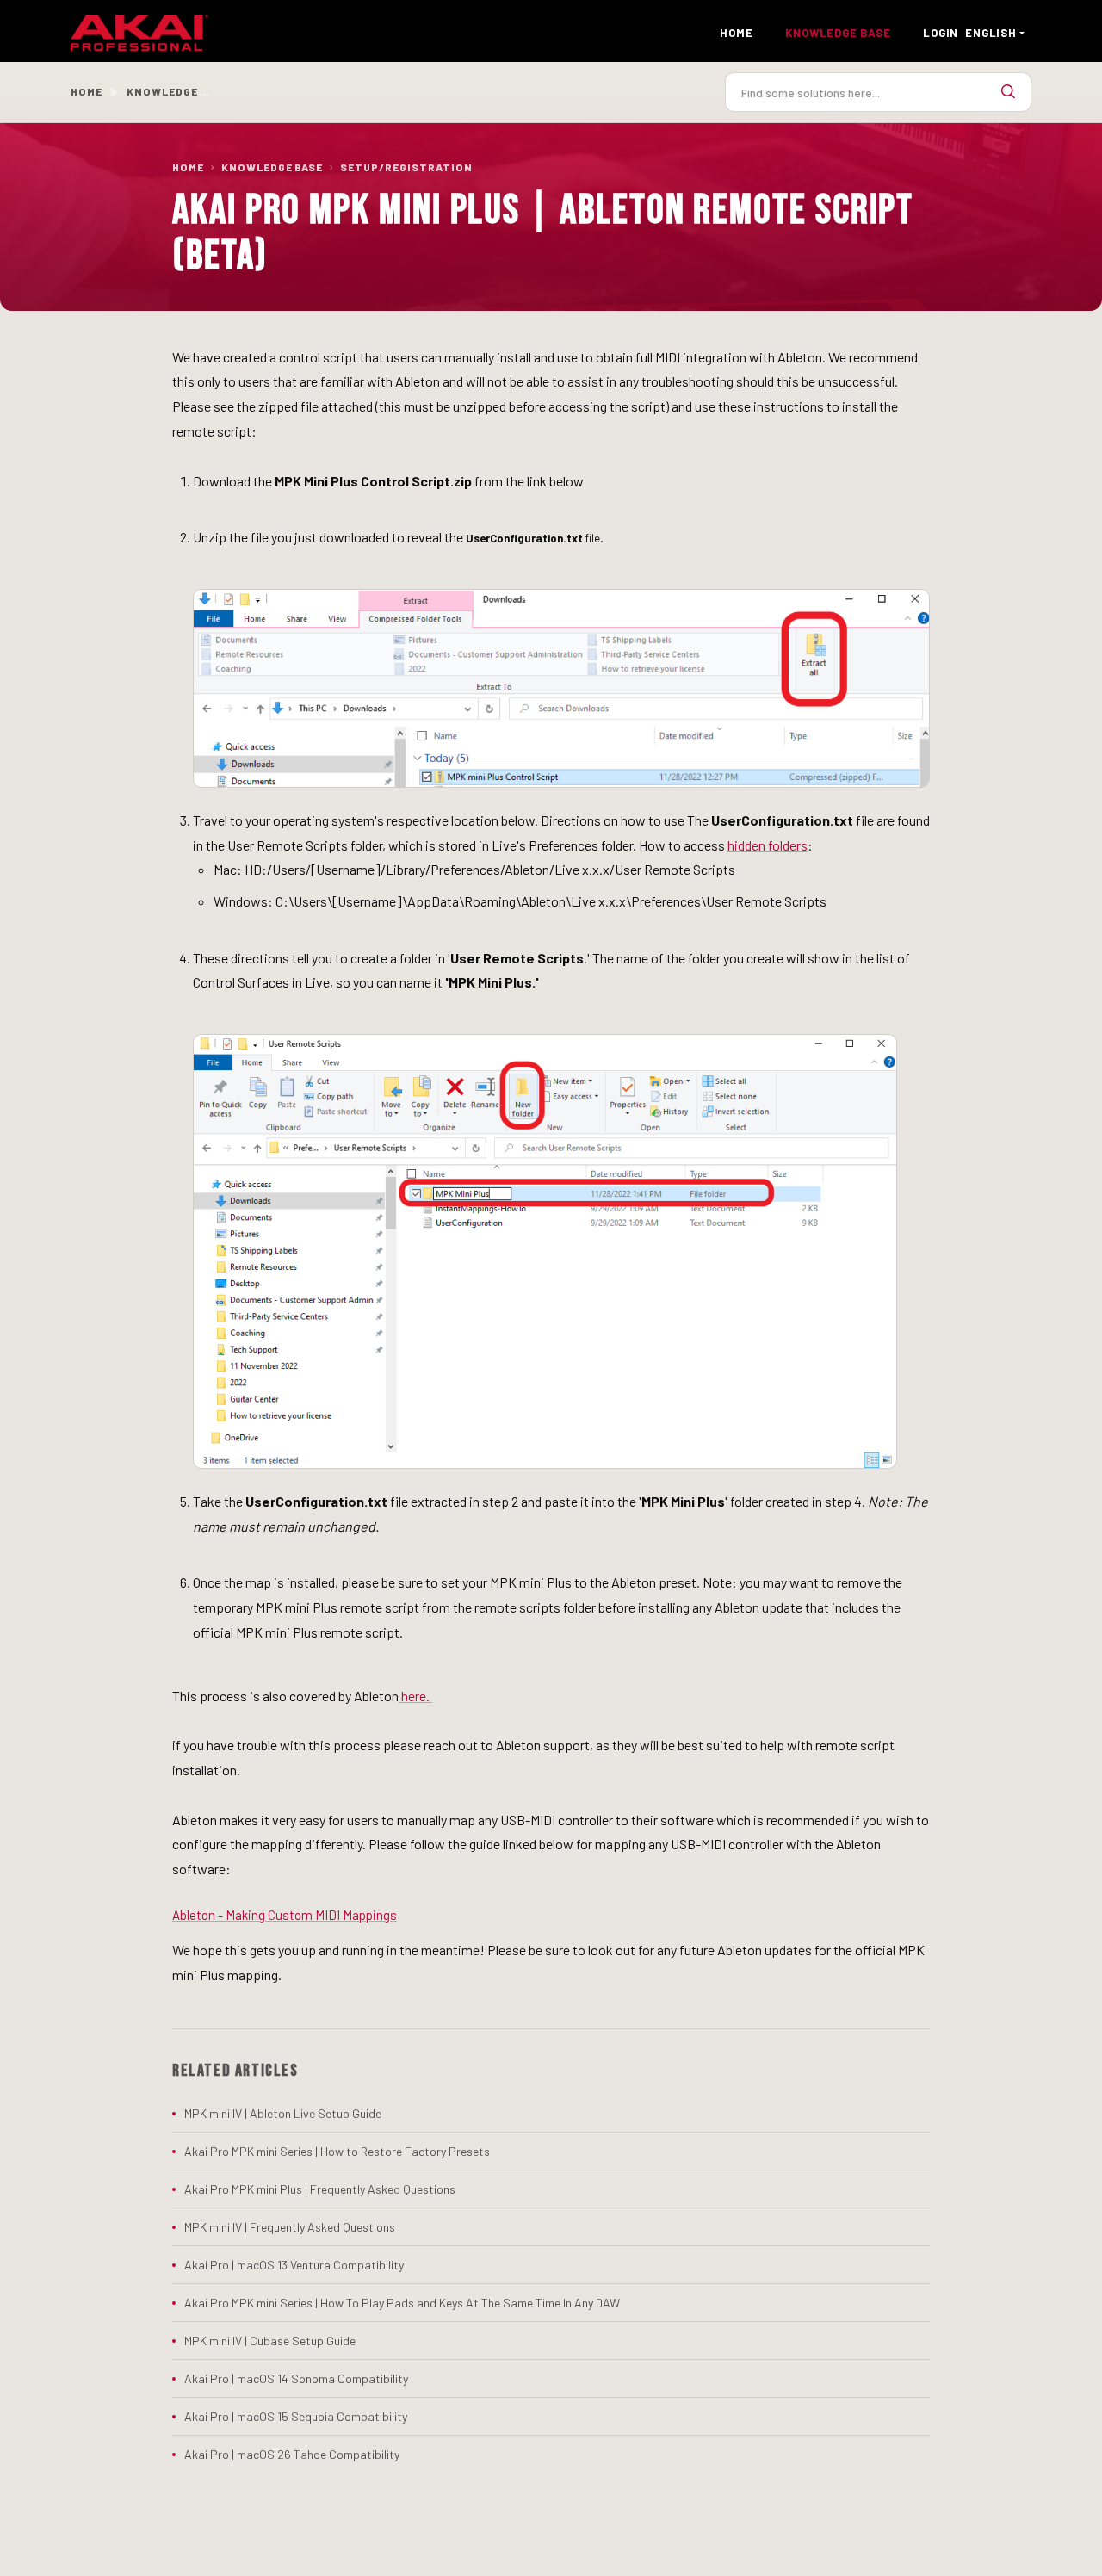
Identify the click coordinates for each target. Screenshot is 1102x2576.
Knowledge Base (272, 167)
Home (736, 33)
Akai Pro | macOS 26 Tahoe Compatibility (292, 2454)
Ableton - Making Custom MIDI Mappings (285, 1915)
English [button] (991, 33)
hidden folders (768, 845)
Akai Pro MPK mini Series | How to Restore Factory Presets (337, 2151)
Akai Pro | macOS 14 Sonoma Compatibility (296, 2378)
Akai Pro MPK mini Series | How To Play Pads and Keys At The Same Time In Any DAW (402, 2303)
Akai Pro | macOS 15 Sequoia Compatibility (296, 2416)
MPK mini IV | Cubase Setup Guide (270, 2341)
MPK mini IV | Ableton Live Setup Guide (283, 2113)
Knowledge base (838, 33)
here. (415, 1696)
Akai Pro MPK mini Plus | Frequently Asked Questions (320, 2189)
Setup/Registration (406, 167)
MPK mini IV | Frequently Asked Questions (290, 2227)
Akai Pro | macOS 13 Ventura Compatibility (294, 2265)
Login (941, 33)
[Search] (1008, 92)
